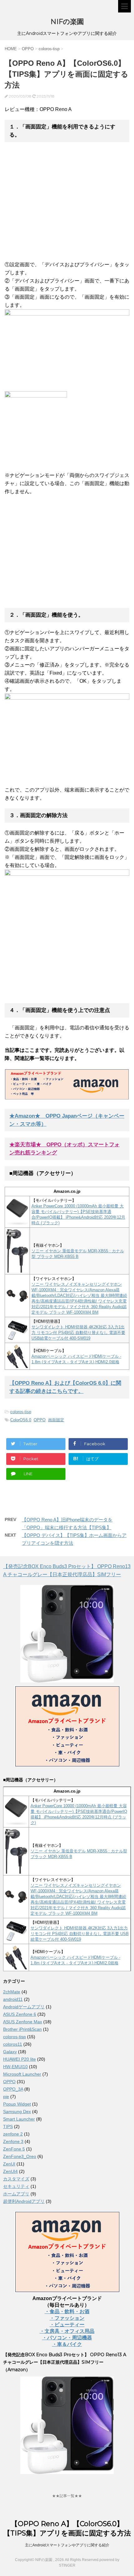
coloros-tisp (21, 1412)
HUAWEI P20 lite (19, 2059)
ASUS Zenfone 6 (20, 2014)
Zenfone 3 (13, 2141)
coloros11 (13, 2044)
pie (6, 2097)
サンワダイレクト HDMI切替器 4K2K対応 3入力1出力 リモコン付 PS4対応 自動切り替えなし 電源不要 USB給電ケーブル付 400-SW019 (78, 1333)
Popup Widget (17, 2104)
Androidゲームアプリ (24, 2007)
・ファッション (67, 2318)
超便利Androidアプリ (24, 2201)
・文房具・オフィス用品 (67, 2331)
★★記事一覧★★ (67, 2496)
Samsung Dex (17, 2111)
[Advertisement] (57, 208)
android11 (13, 1999)
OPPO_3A (13, 2089)
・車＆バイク (67, 2344)
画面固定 (56, 1420)
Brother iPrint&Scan (22, 2029)
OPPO (40, 1420)
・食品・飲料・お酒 (67, 2311)
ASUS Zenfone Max (23, 2022)
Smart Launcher (19, 2119)
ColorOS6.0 (21, 1420)
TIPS (8, 2126)
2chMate (12, 1992)
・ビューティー (67, 2325)
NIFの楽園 (67, 22)
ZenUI (9, 2164)
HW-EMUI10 (15, 2067)
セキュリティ (16, 2186)
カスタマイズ (16, 2179)
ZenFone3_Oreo (20, 2156)
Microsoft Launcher (22, 2074)
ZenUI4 (10, 2171)
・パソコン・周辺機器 (67, 2338)
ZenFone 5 (14, 2149)
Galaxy (10, 2052)
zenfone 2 (13, 2134)
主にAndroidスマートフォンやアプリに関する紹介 (67, 2545)
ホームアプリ (16, 2194)
